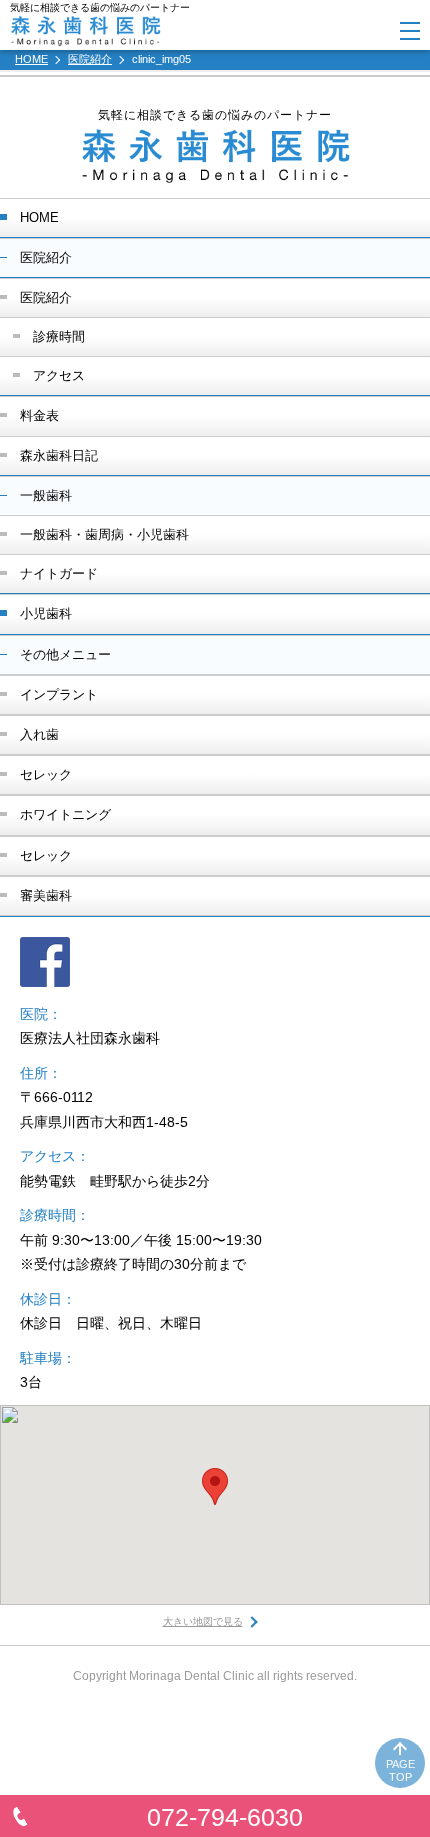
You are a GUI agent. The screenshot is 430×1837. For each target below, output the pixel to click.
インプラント (59, 694)
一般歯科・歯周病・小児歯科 (104, 534)
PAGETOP (400, 1770)
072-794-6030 (225, 1817)
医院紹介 (46, 297)
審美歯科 (46, 895)
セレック (46, 774)
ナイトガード (59, 573)
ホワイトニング (65, 814)
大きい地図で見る (203, 1621)
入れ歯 (39, 734)
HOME (39, 217)
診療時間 (59, 336)
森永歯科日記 (59, 455)
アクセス (59, 375)
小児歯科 (46, 613)
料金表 (39, 415)
